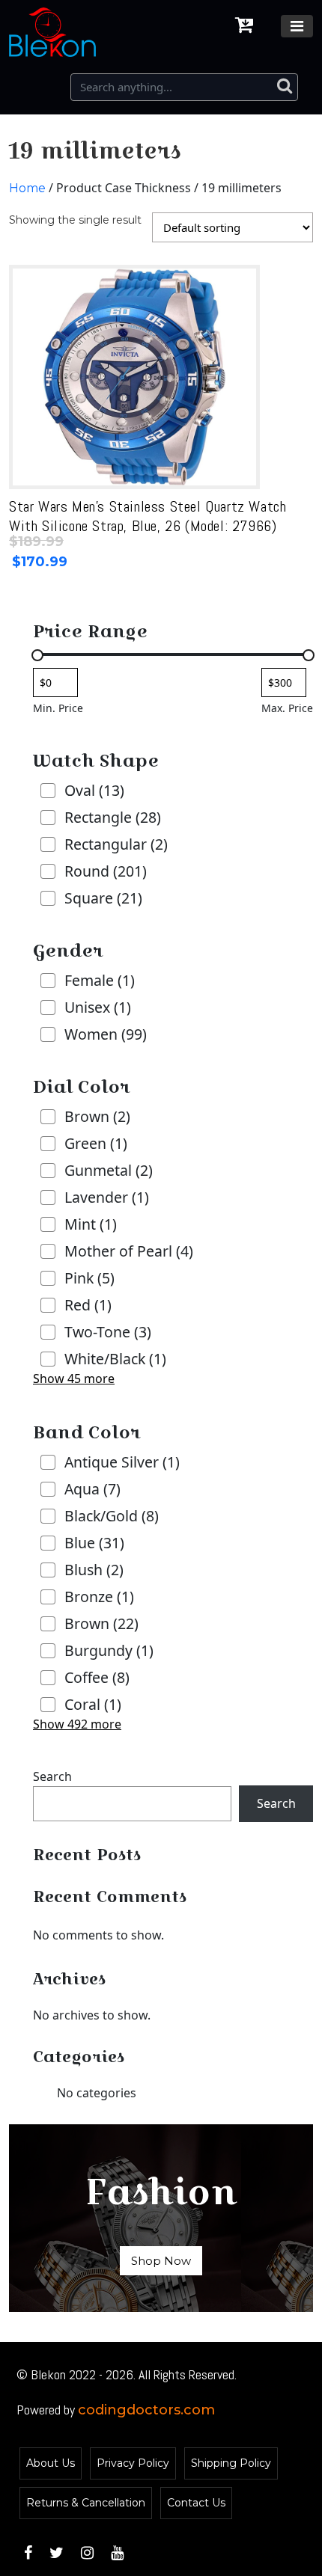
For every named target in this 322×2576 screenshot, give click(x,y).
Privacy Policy (133, 2463)
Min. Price (58, 708)
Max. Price (287, 708)
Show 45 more (74, 1379)
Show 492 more (77, 1724)
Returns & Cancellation (86, 2503)
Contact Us (196, 2503)
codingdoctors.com (146, 2410)
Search (52, 1776)
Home (27, 188)
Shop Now (161, 2261)
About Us (51, 2463)
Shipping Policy (231, 2463)
